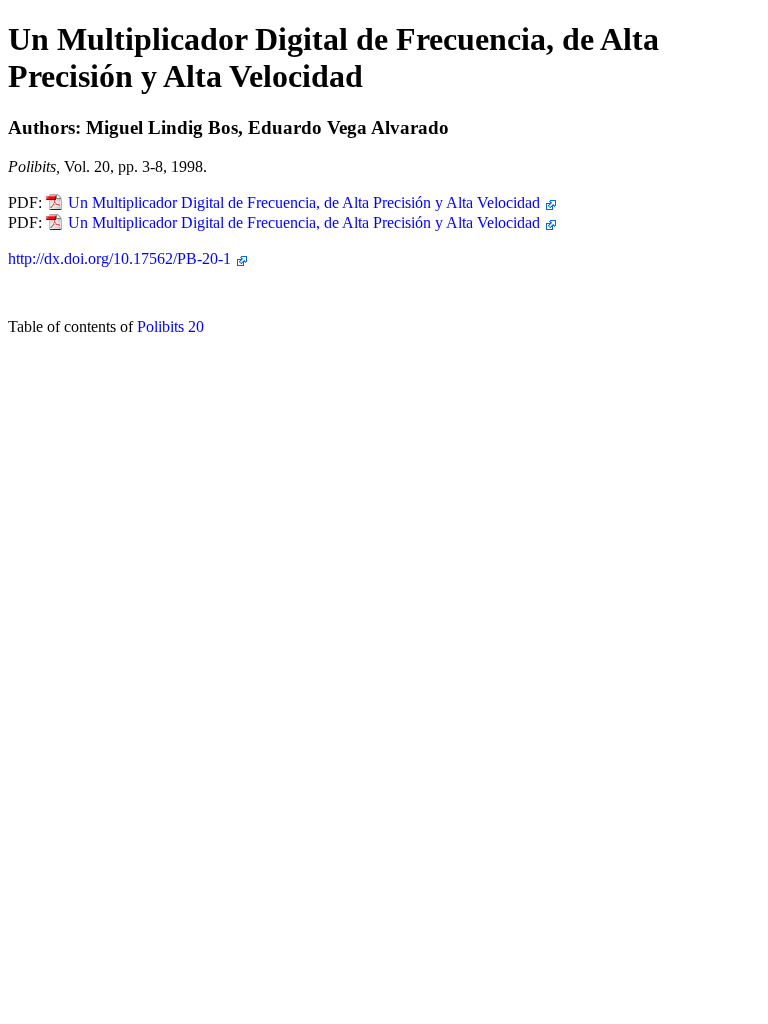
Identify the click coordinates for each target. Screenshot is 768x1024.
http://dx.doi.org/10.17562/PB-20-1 (119, 258)
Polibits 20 (170, 326)
